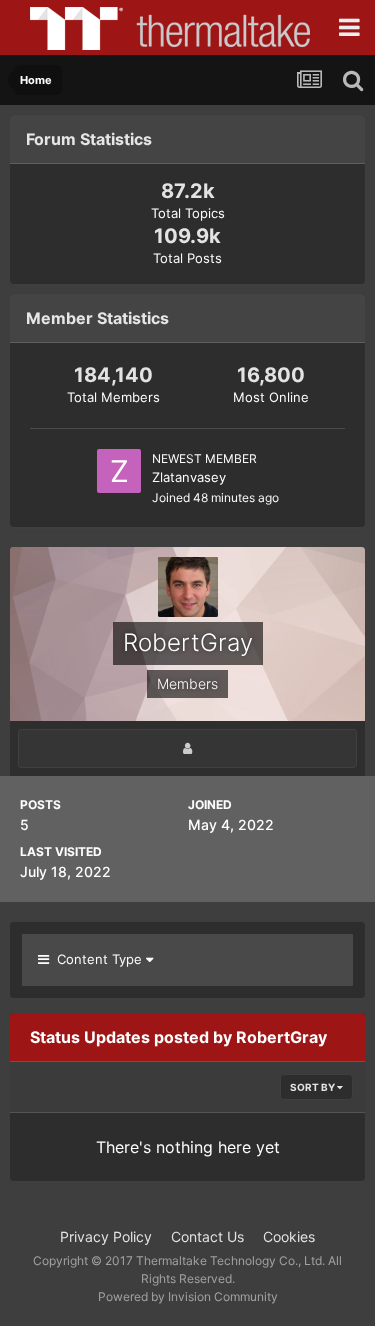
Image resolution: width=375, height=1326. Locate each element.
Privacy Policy (106, 1236)
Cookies (289, 1236)
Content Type (97, 959)
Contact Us (207, 1236)
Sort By (313, 1087)
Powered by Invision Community (188, 1296)
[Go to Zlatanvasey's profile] (119, 471)
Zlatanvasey (189, 477)
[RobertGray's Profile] (187, 748)
